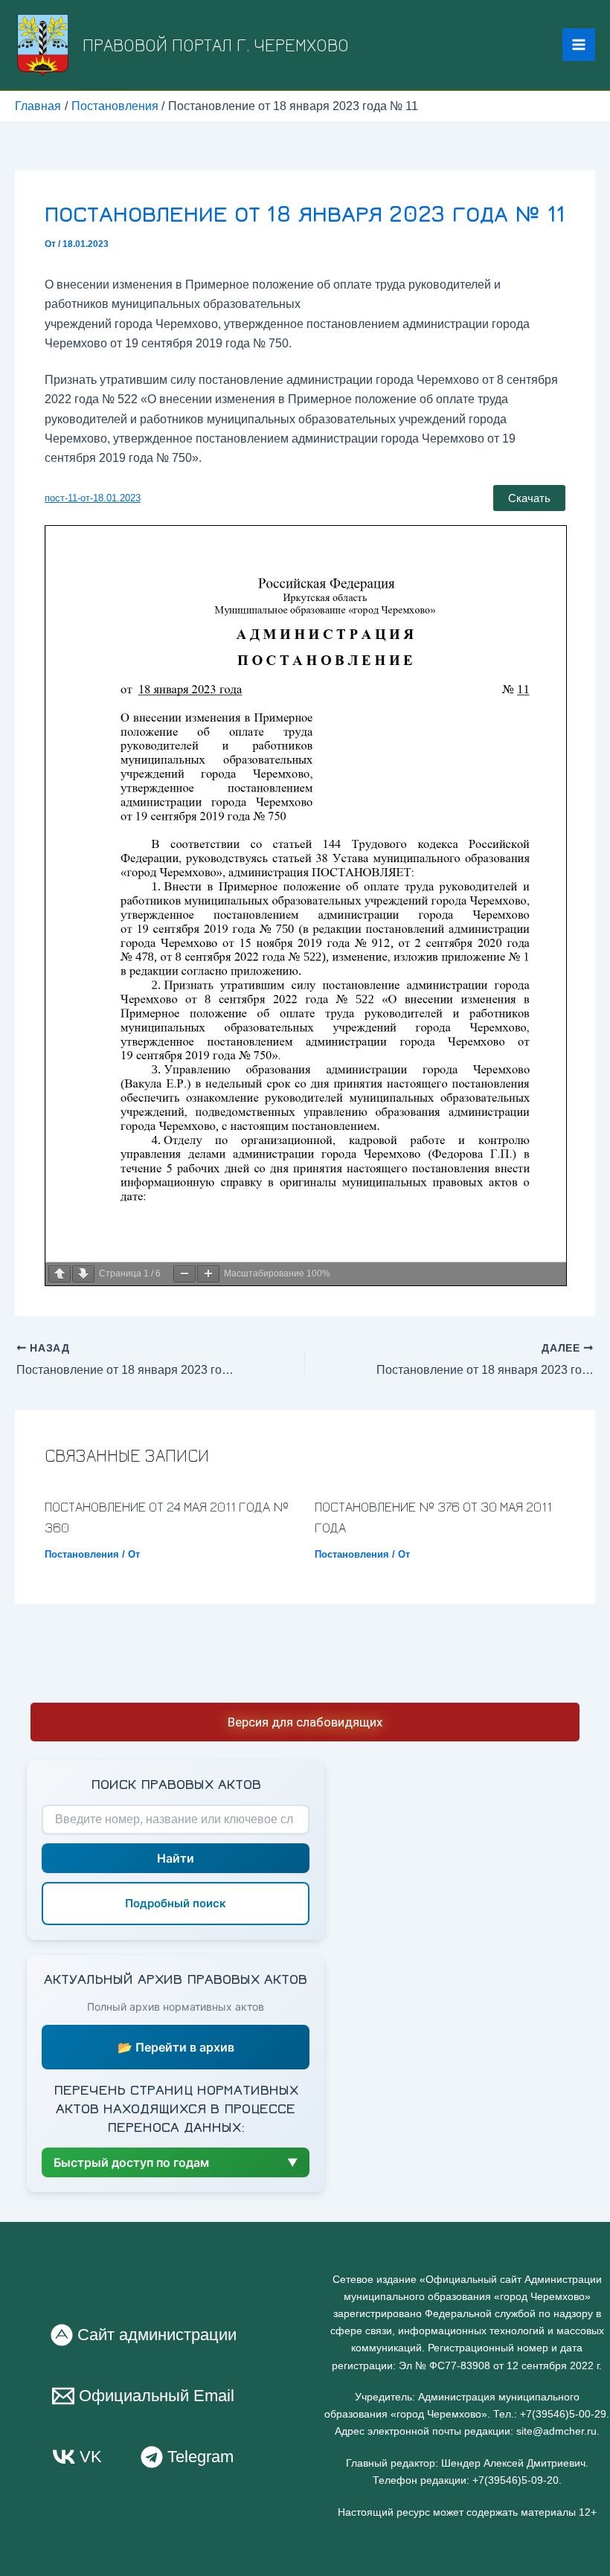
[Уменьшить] (184, 1274)
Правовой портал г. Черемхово (216, 44)
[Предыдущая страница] (60, 1274)
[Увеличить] (208, 1274)
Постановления (82, 1554)
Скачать (529, 498)
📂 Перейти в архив (176, 2047)
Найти (176, 1858)
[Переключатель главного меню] (579, 45)
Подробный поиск (176, 1903)
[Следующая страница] (83, 1274)
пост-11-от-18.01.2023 (93, 498)
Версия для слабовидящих (305, 1722)
